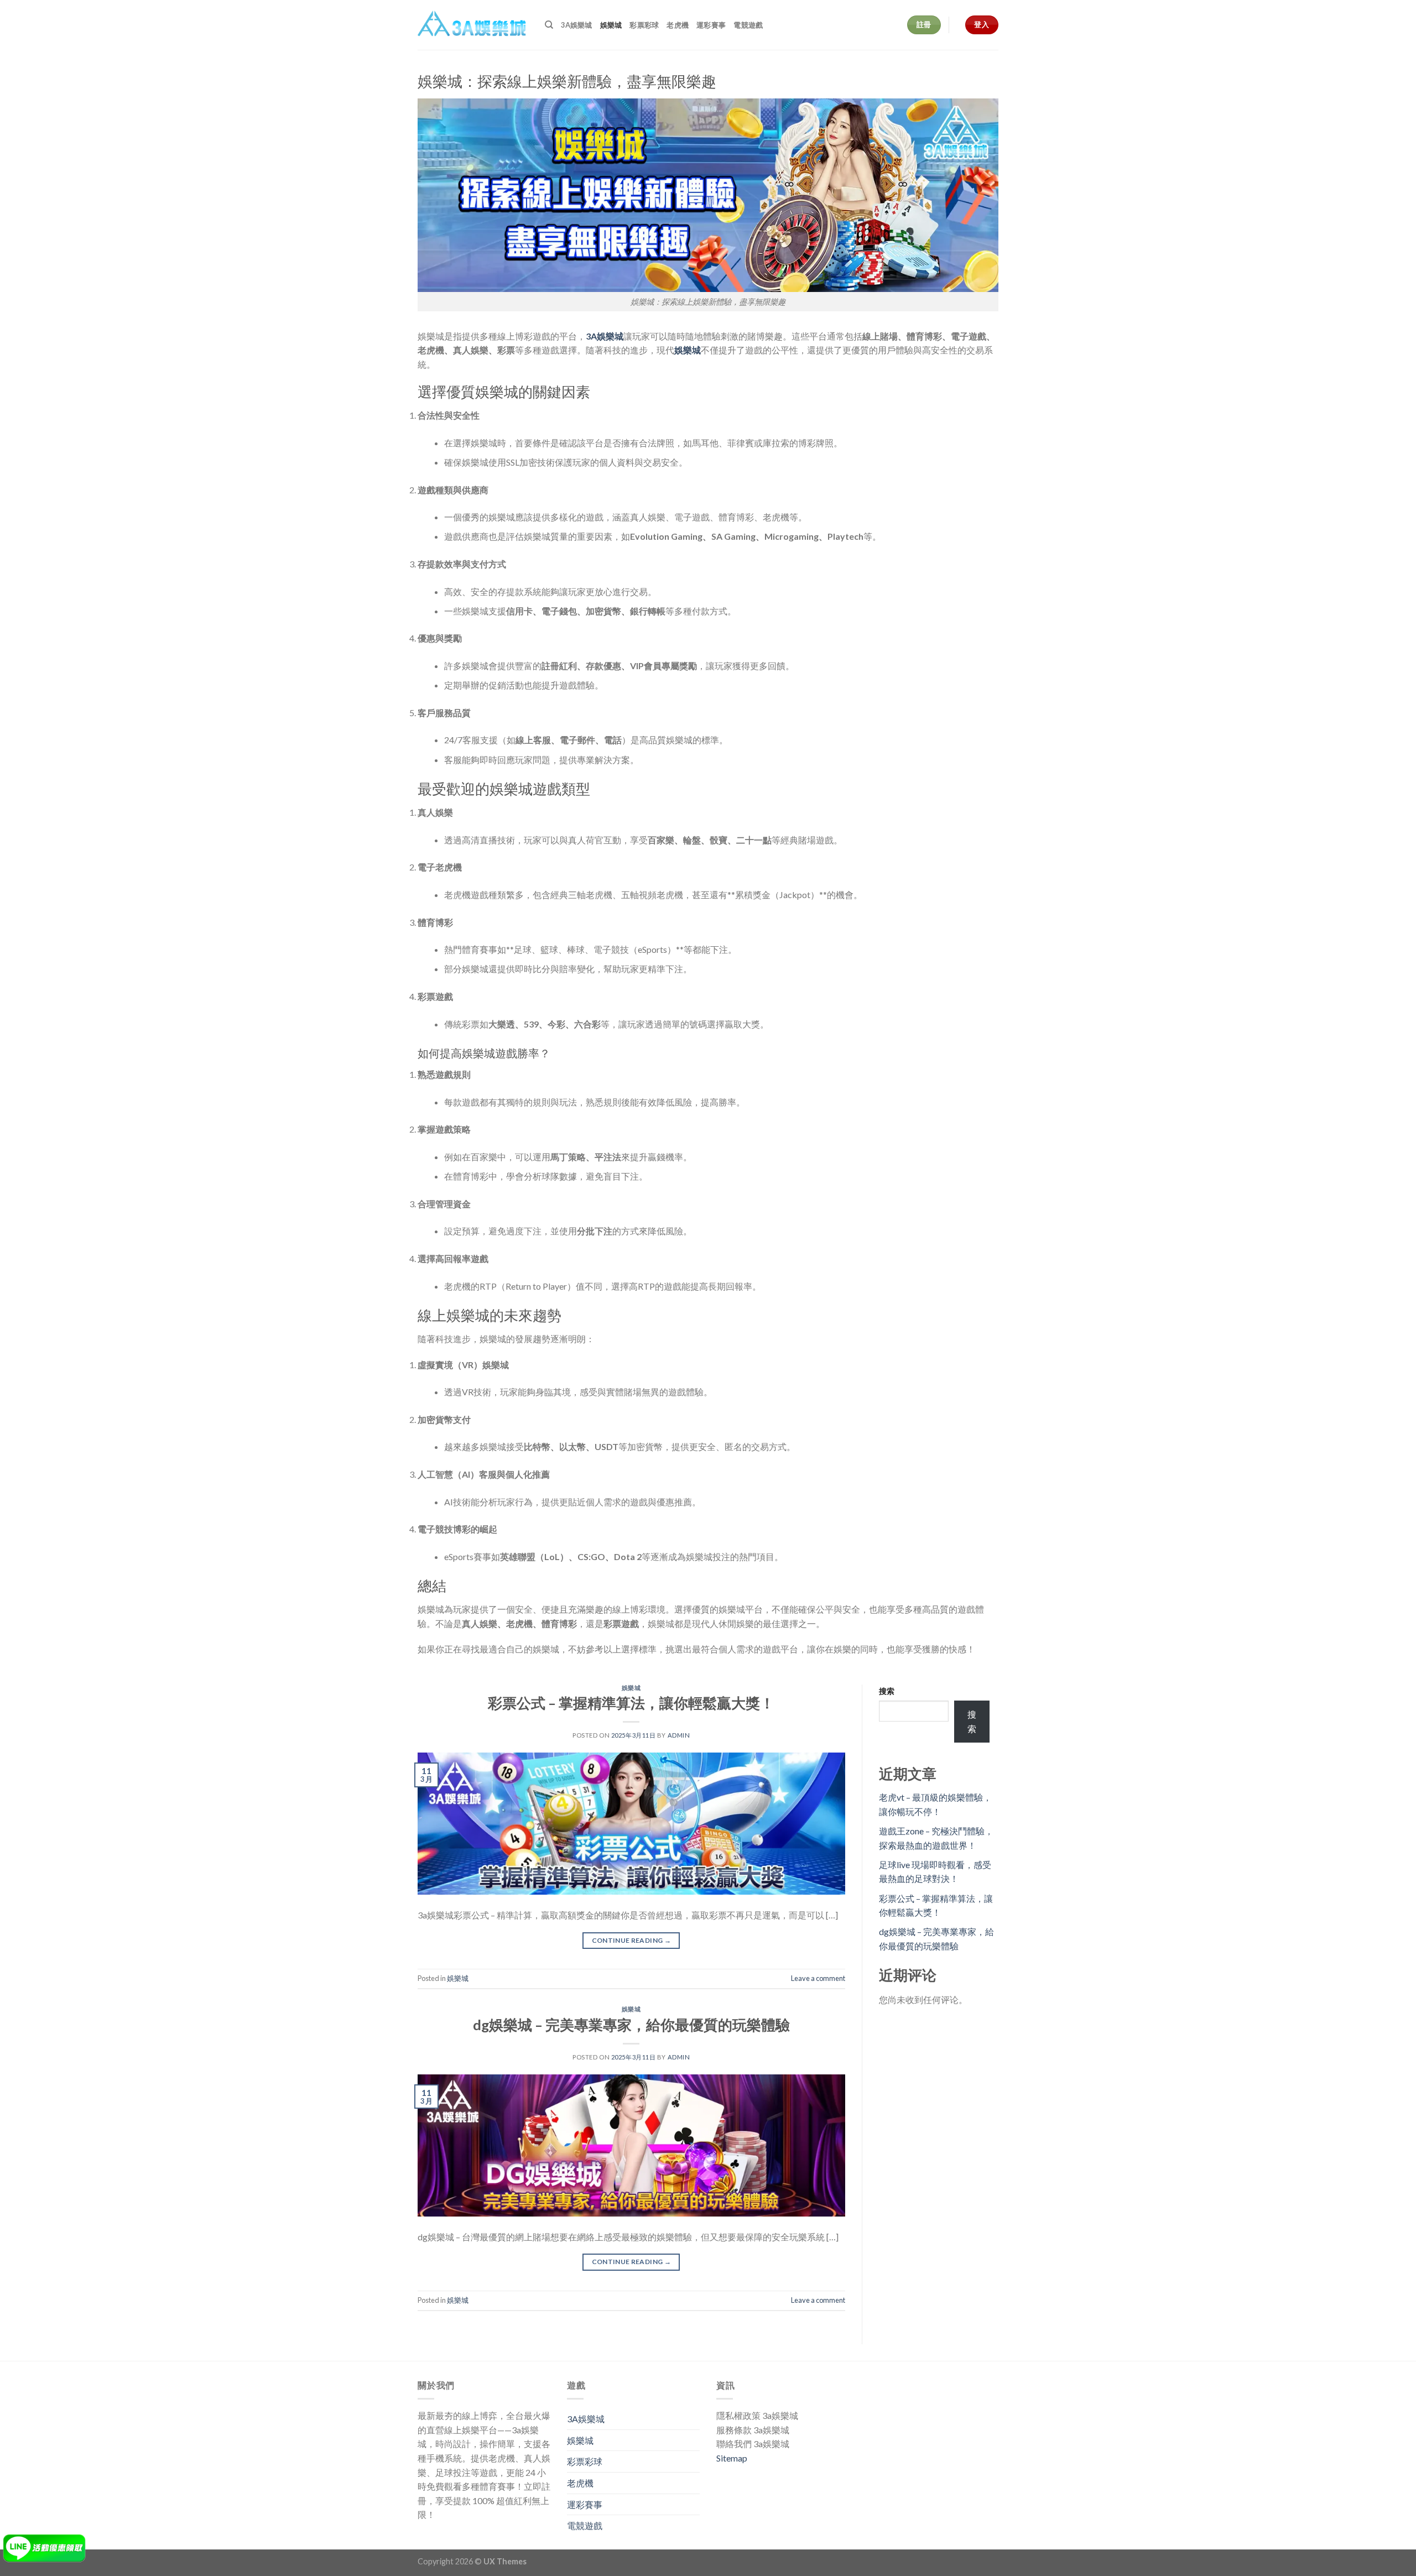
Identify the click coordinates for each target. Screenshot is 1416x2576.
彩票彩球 (644, 25)
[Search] (549, 25)
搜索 (887, 1691)
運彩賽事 (711, 25)
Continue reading (632, 1940)
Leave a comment (818, 1978)
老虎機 (678, 25)
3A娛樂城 (576, 25)
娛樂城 (611, 25)
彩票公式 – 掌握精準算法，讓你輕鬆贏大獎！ (631, 1703)
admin (679, 1735)
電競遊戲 (748, 25)
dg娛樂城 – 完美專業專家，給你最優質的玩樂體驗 (631, 2025)
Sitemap (732, 2458)
